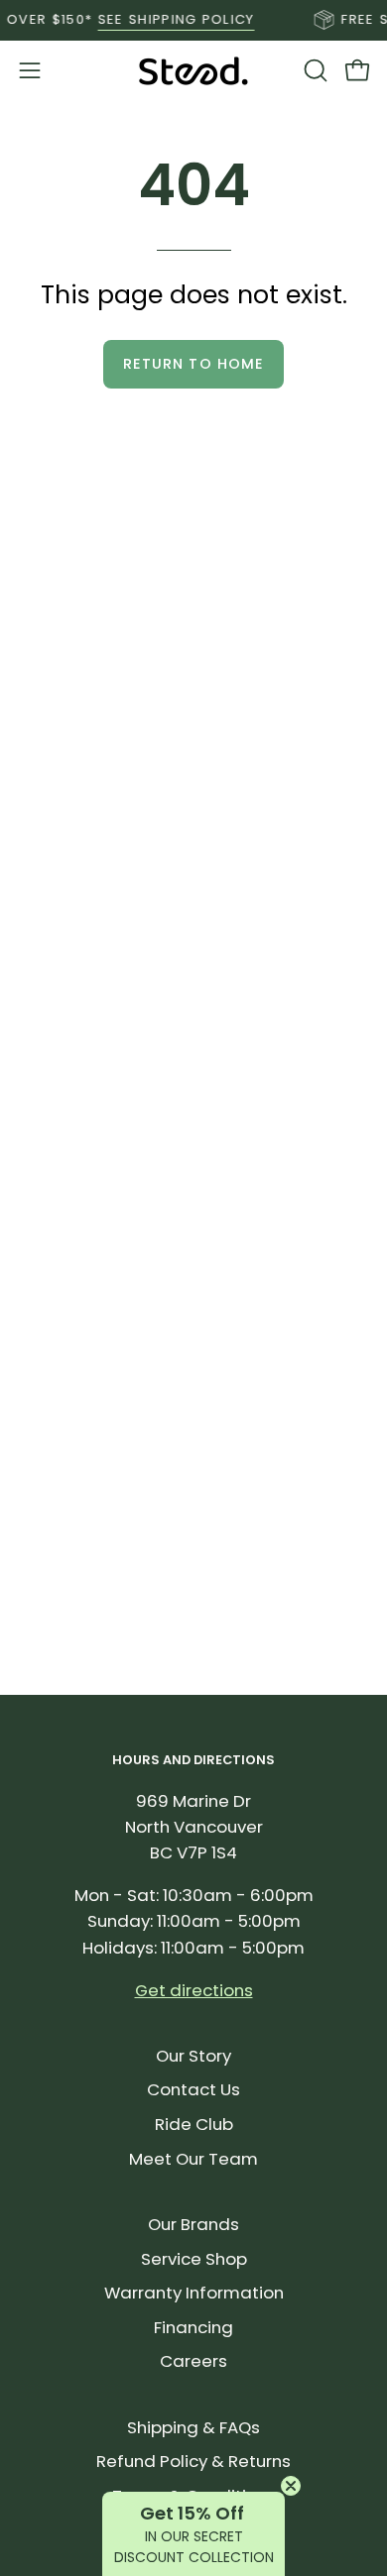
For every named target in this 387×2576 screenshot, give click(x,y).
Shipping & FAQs (193, 2427)
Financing (193, 2327)
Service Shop (194, 2259)
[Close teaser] (291, 2486)
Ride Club (194, 2124)
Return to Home (193, 364)
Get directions (194, 1990)
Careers (193, 2361)
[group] (193, 20)
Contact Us (193, 2089)
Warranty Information (194, 2293)
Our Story (193, 2056)
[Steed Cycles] (193, 71)
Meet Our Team (193, 2159)
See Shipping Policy (167, 19)
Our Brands (193, 2224)
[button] (314, 70)
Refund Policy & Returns (193, 2461)
